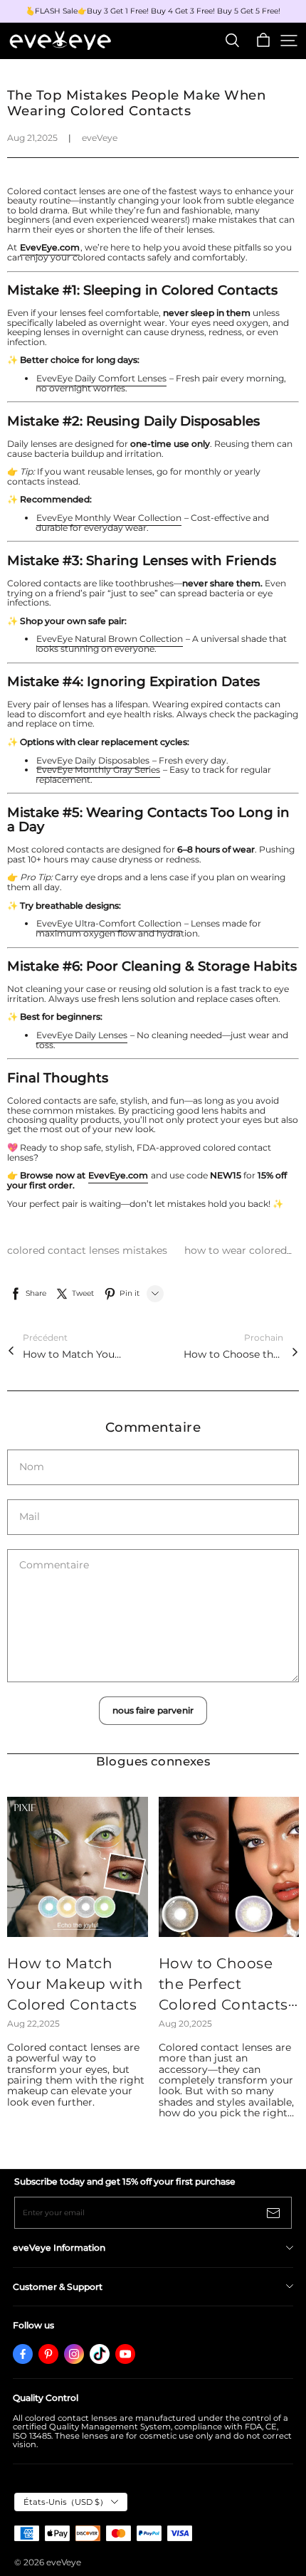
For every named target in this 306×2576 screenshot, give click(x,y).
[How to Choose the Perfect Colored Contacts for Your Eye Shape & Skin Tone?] (229, 1867)
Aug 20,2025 (185, 2023)
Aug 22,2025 (33, 2023)
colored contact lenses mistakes (89, 1250)
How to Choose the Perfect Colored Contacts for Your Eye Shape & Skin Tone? (233, 1354)
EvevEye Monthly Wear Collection (109, 518)
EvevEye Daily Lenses (82, 1035)
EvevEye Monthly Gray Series (98, 770)
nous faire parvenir (153, 1710)
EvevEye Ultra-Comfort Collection (109, 923)
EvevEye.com (118, 1175)
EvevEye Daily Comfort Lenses (101, 378)
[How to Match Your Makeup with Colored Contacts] (78, 1867)
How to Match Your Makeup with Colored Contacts (73, 1354)
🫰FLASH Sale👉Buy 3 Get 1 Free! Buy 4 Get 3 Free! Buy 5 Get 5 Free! (153, 11)
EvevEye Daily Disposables (93, 760)
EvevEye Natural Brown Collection (110, 639)
